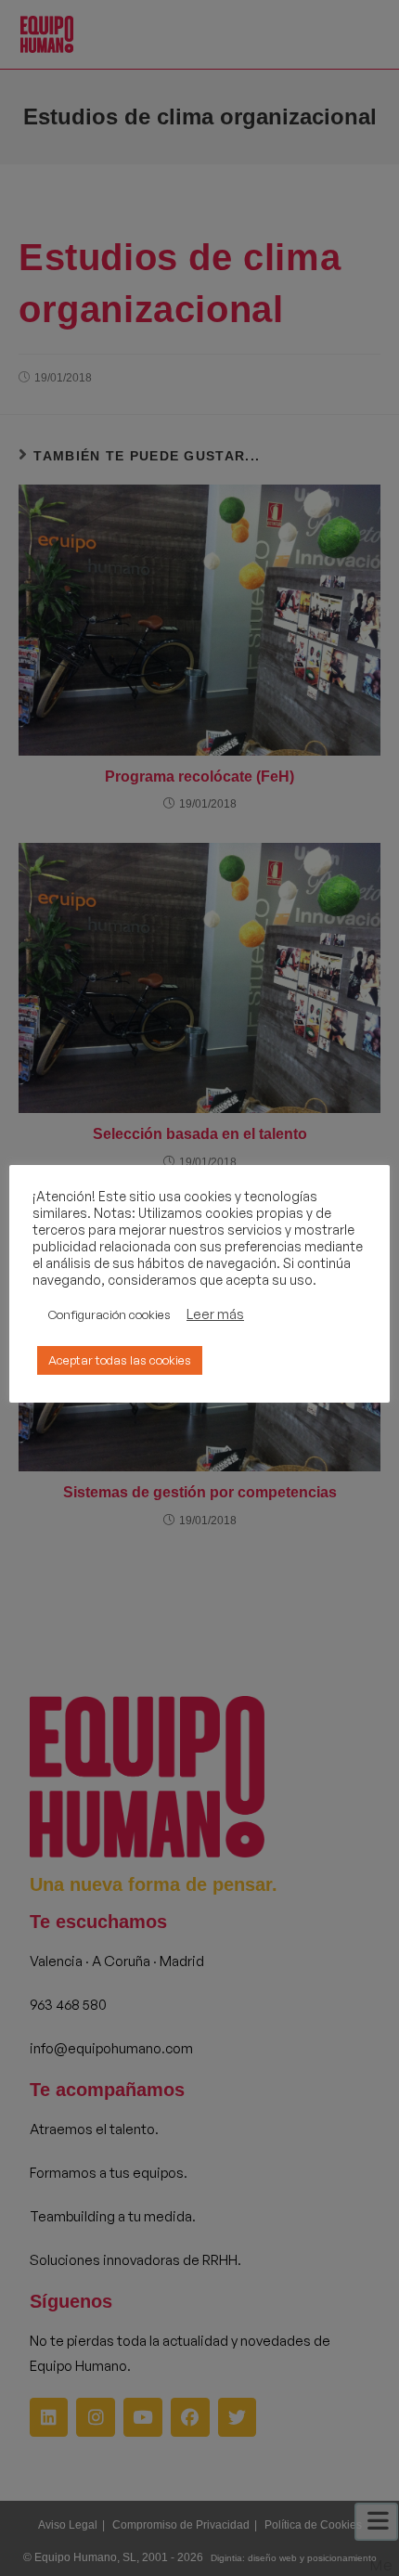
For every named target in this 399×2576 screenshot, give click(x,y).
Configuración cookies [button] (109, 1314)
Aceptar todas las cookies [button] (120, 1360)
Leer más (215, 1314)
